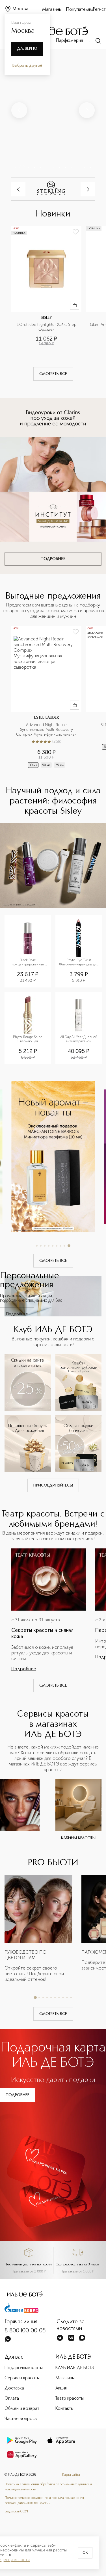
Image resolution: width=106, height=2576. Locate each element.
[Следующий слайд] (87, 110)
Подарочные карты (24, 2368)
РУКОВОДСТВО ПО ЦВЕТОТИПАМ (25, 1955)
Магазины (52, 10)
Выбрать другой (27, 66)
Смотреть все (53, 374)
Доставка (14, 2388)
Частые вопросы (21, 2419)
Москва (20, 9)
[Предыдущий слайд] (19, 110)
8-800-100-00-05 (25, 2331)
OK (85, 2553)
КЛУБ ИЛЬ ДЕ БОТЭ (75, 2368)
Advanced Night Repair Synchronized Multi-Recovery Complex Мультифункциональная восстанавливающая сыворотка (47, 730)
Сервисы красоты (22, 2378)
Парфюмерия (69, 41)
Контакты (64, 2409)
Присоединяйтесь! (53, 1485)
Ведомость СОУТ (16, 2512)
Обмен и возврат (22, 2409)
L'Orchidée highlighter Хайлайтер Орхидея (47, 327)
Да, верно (27, 49)
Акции (61, 2388)
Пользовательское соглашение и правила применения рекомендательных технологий (44, 2501)
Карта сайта (71, 2475)
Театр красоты (70, 2399)
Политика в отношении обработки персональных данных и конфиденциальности (48, 2487)
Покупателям (80, 10)
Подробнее (17, 1314)
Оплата (12, 2399)
